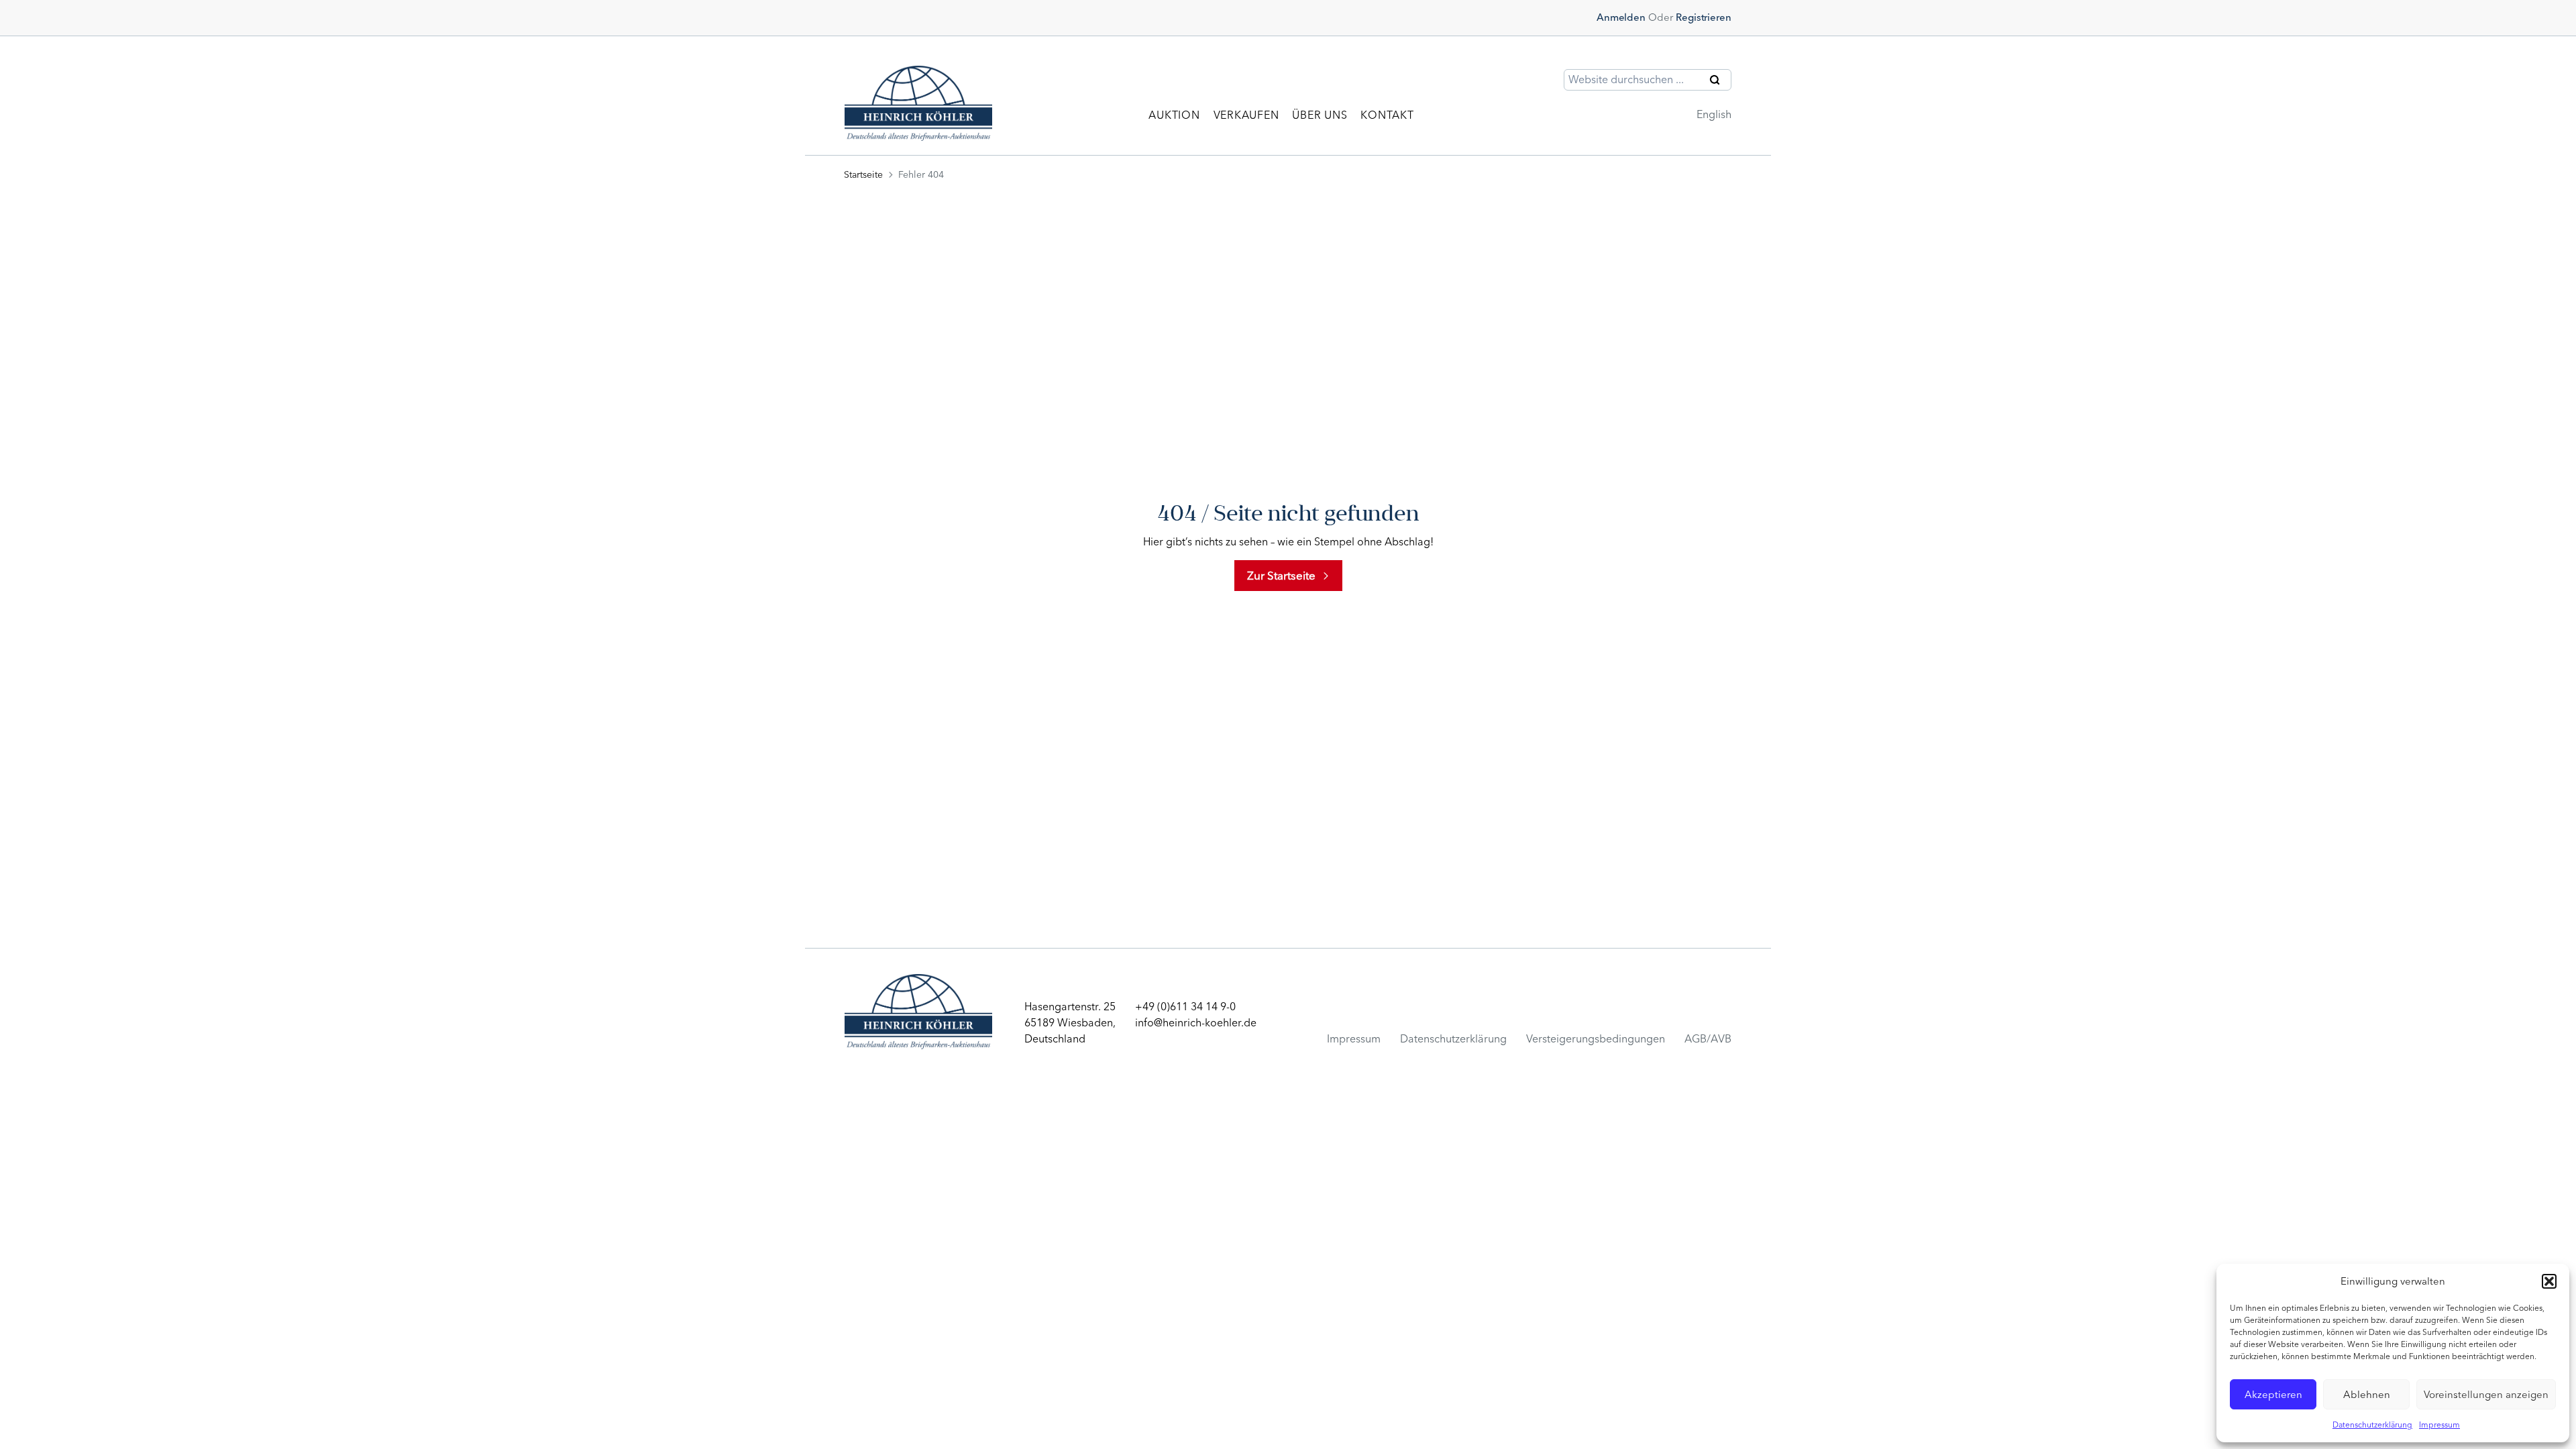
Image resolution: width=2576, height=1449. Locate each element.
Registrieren (1704, 17)
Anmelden (1621, 17)
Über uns (1320, 115)
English (1714, 114)
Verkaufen (1246, 115)
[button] (2549, 1281)
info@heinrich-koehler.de (1196, 1023)
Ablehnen (2367, 1395)
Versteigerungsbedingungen (1596, 1039)
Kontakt (1387, 115)
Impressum (2439, 1425)
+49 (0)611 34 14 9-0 (1185, 1007)
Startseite (863, 175)
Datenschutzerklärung (2372, 1425)
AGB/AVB (1708, 1039)
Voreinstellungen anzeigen (2486, 1395)
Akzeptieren (2273, 1395)
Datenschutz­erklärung (1453, 1039)
